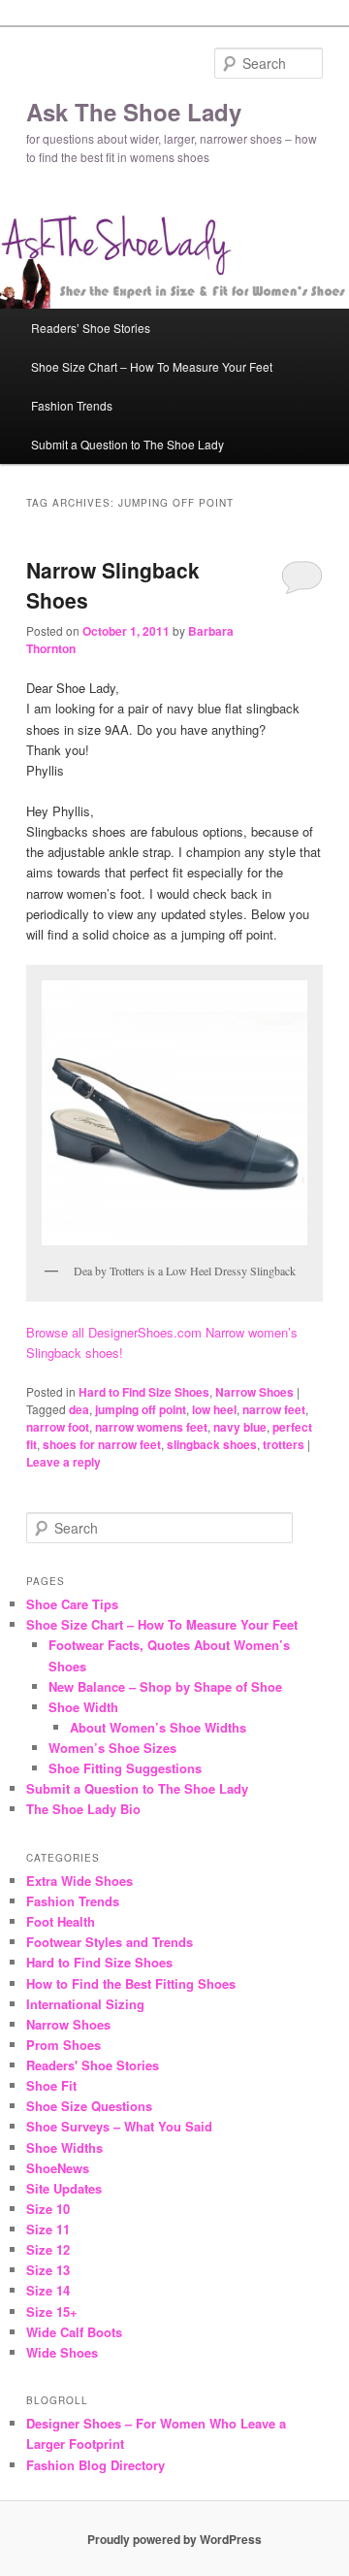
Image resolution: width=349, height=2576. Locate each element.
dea (79, 1409)
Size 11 (48, 2229)
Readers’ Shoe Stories (91, 328)
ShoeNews (58, 2168)
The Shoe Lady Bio (83, 1809)
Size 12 (48, 2249)
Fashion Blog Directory (95, 2465)
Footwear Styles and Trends (110, 1942)
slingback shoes (212, 1444)
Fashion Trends (72, 405)
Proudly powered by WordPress (174, 2539)
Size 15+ (52, 2312)
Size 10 (48, 2209)
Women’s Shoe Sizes (112, 1748)
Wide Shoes (62, 2352)
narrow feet (274, 1409)
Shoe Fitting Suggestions (125, 1768)
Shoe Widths (64, 2147)
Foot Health (61, 1921)
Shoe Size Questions (89, 2106)
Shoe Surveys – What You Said (119, 2126)
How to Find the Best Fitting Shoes (131, 1983)
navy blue (240, 1427)
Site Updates (64, 2188)
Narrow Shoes (254, 1392)
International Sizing (85, 2004)
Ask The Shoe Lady (134, 112)
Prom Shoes (63, 2045)
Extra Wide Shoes (79, 1881)
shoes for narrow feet (102, 1444)
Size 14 (48, 2290)
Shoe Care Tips (72, 1604)
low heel (214, 1409)
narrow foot (58, 1427)
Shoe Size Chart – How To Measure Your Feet (152, 366)
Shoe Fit (51, 2085)
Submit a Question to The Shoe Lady (127, 444)
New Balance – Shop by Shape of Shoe (165, 1686)
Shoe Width (83, 1707)
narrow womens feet (151, 1427)
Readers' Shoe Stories (93, 2065)
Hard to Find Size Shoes (144, 1392)
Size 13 (48, 2270)
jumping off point (141, 1409)
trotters (284, 1444)
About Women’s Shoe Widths (158, 1727)
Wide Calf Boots (74, 2332)
